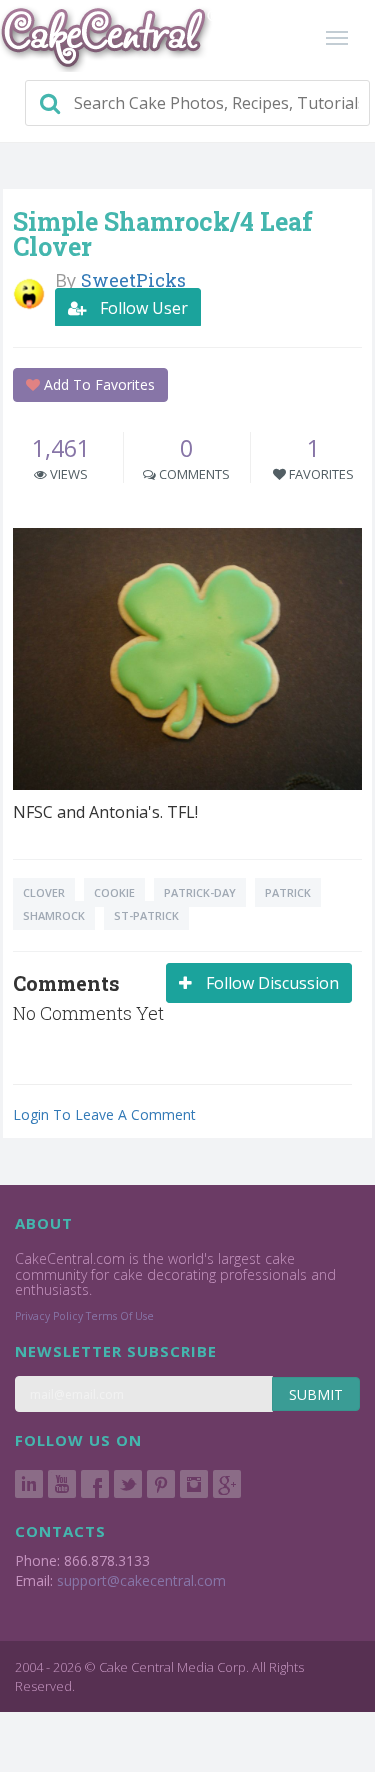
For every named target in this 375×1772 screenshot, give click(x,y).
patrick (288, 892)
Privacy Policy (49, 1316)
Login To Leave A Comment (104, 1114)
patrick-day (200, 892)
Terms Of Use (120, 1316)
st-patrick (146, 915)
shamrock (54, 915)
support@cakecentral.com (141, 1580)
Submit (316, 1394)
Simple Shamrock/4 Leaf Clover (163, 234)
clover (44, 892)
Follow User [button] (142, 308)
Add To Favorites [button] (97, 384)
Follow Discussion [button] (270, 983)
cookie (114, 892)
